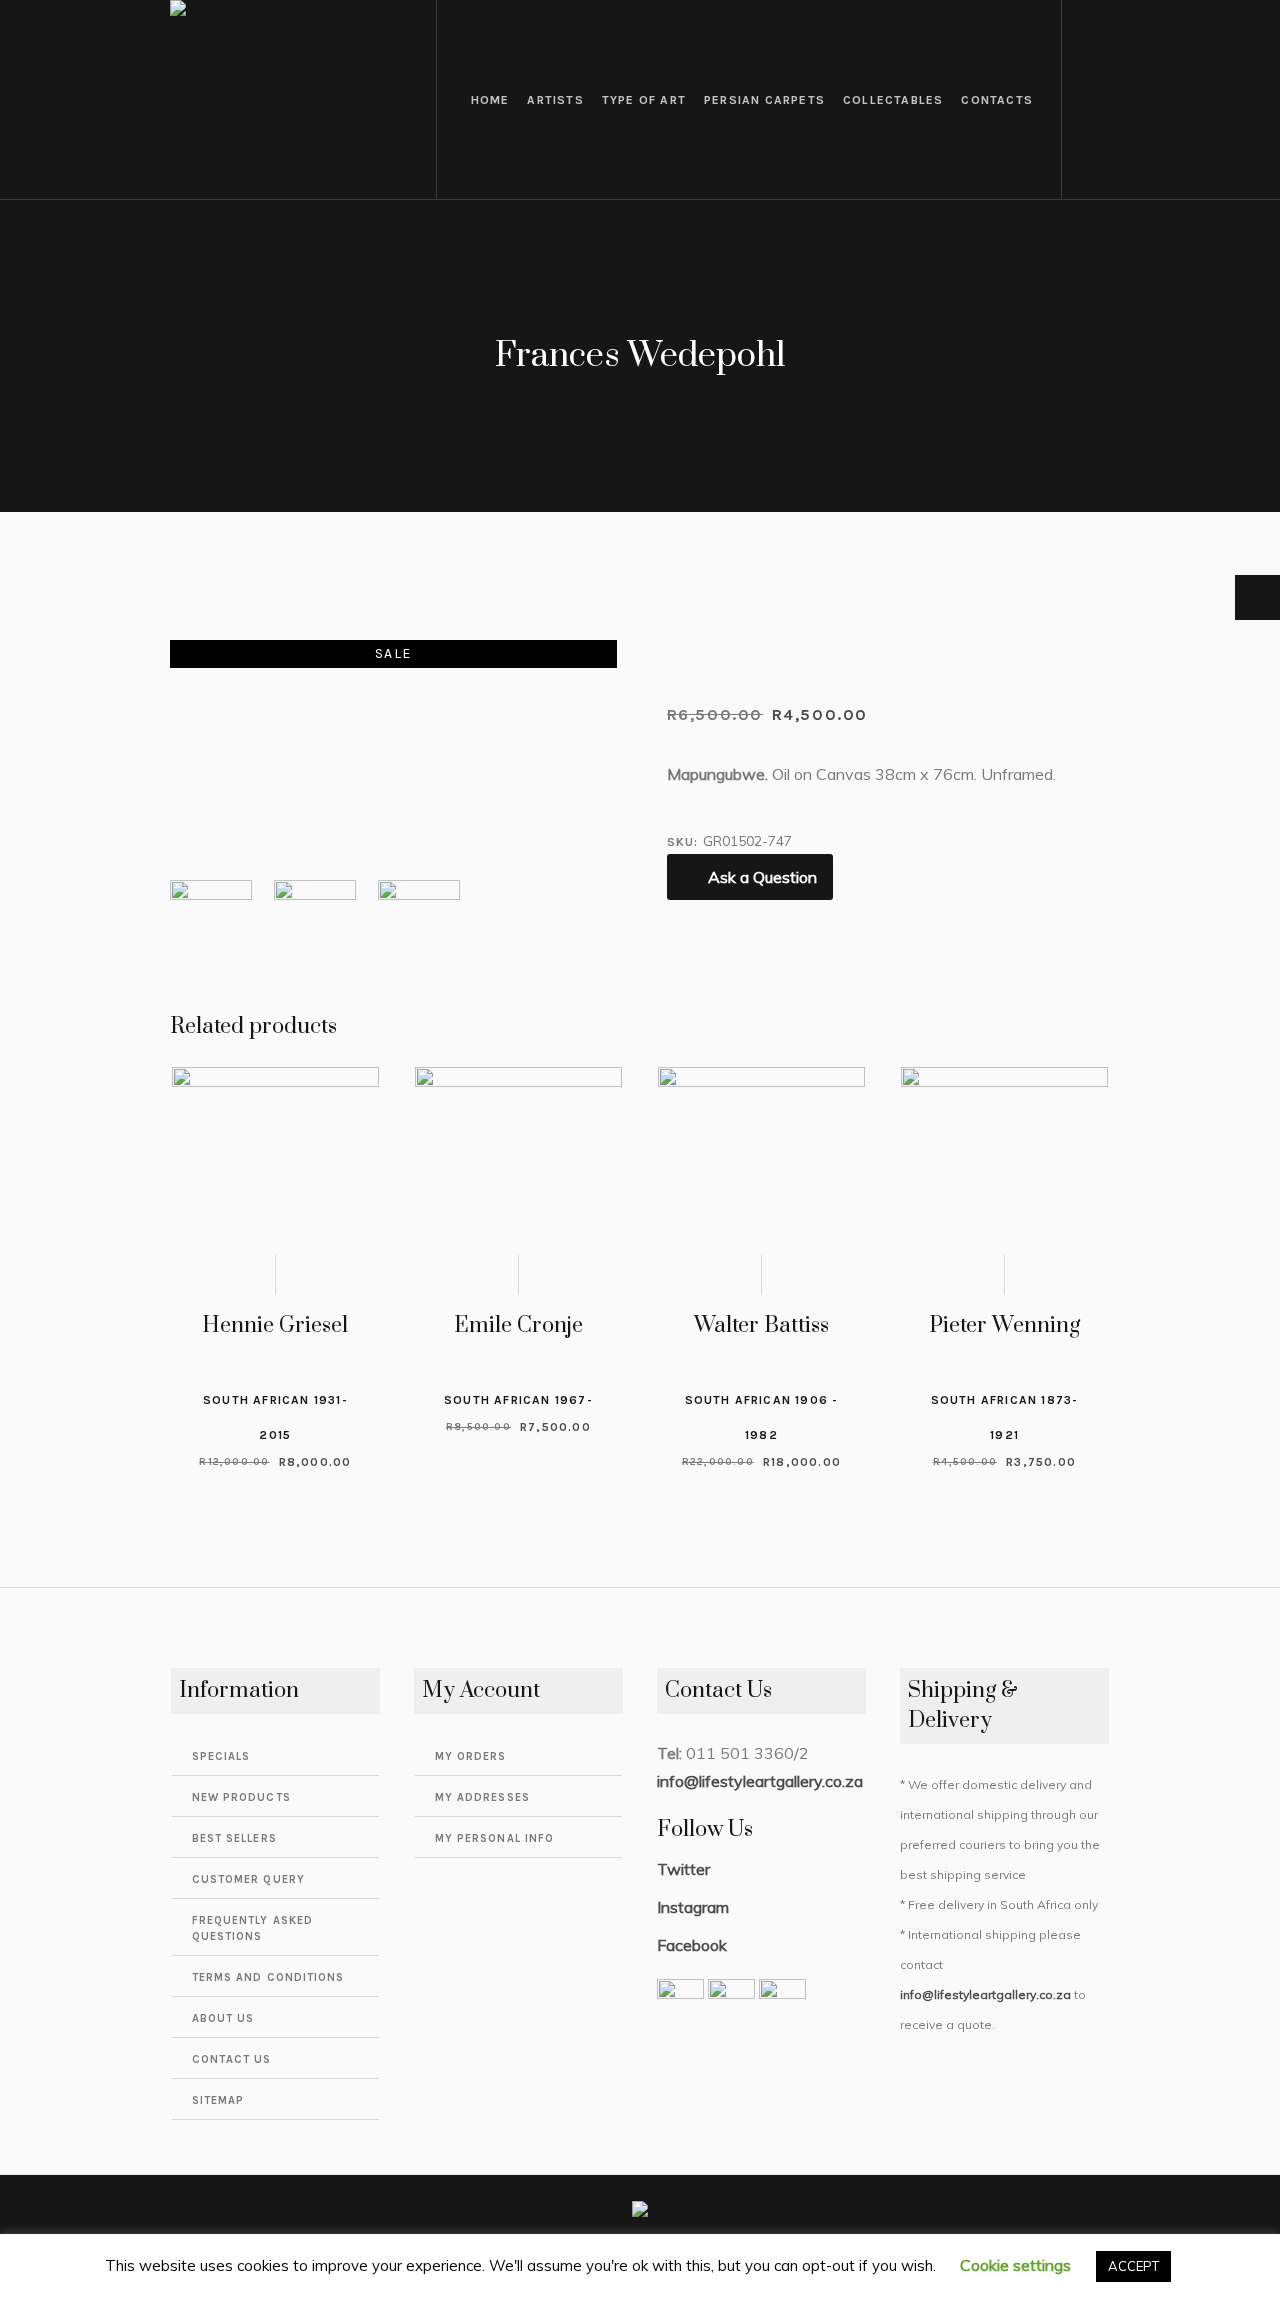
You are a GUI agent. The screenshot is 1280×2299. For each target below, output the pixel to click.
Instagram (693, 1907)
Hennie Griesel (275, 1325)
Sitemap (218, 2100)
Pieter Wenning (1004, 1325)
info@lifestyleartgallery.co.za (760, 1781)
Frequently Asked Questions (253, 1928)
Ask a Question (762, 877)
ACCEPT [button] (1133, 2266)
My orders (471, 1756)
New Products (241, 1797)
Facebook (692, 1945)
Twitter (683, 1869)
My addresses (482, 1797)
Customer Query (248, 1879)
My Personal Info (495, 1838)
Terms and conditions (268, 1977)
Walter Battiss (761, 1325)
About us (223, 2018)
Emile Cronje (518, 1325)
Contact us (232, 2059)
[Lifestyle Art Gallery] (640, 2213)
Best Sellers (234, 1838)
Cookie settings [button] (1015, 2265)
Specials (221, 1756)
